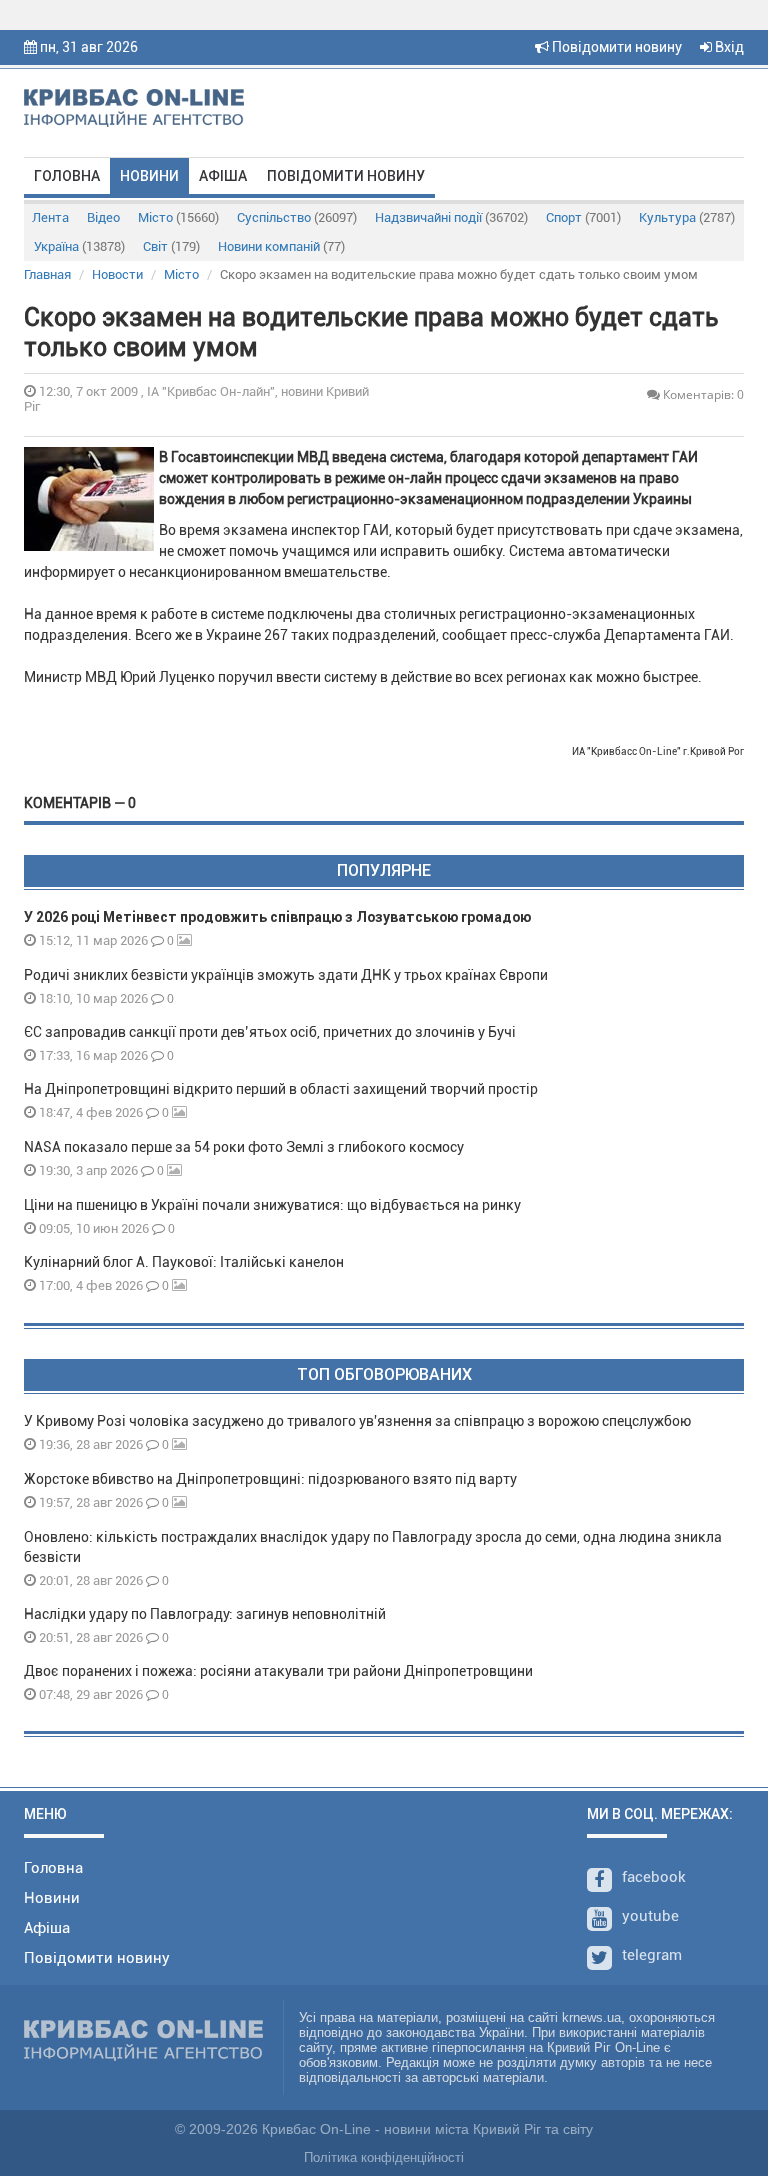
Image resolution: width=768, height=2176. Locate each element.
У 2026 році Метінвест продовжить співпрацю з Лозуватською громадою (277, 917)
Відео (103, 217)
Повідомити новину (615, 47)
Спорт (583, 217)
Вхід (728, 47)
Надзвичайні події (451, 217)
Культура (687, 217)
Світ (171, 246)
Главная (47, 274)
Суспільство (297, 217)
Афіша (223, 176)
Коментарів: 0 (702, 394)
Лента (50, 217)
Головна (67, 176)
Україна (79, 246)
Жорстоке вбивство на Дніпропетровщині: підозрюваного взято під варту (270, 1479)
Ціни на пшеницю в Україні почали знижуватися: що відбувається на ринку (272, 1205)
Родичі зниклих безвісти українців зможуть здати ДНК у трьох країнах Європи (286, 975)
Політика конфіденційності (384, 2157)
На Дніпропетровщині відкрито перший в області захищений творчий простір (284, 1089)
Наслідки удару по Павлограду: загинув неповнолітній (205, 1614)
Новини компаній (281, 246)
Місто (178, 217)
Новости (117, 274)
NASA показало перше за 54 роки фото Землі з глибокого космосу (244, 1147)
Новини (149, 176)
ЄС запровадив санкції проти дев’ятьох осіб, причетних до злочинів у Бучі (270, 1032)
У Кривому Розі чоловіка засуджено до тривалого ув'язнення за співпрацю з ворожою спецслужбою (357, 1421)
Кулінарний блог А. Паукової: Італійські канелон (184, 1262)
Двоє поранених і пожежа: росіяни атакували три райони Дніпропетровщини (278, 1671)
